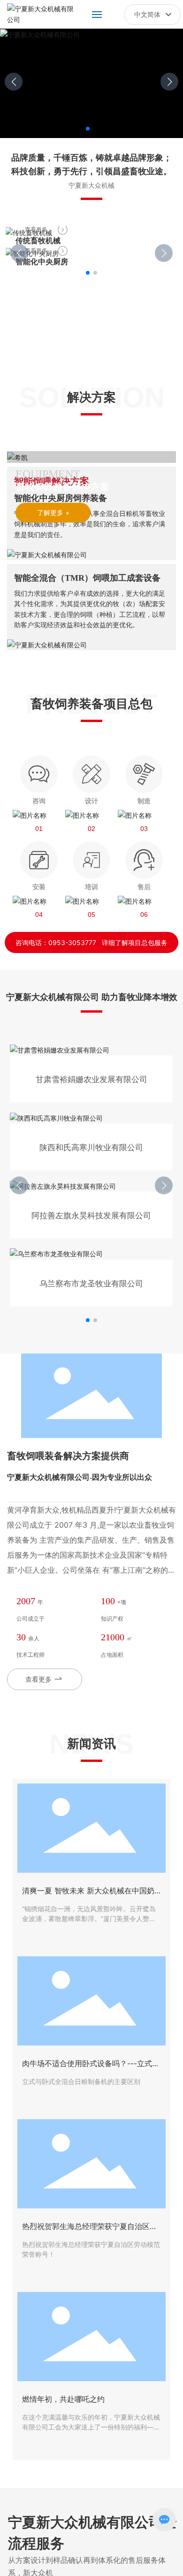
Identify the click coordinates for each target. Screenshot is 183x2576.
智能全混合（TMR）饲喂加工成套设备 (87, 578)
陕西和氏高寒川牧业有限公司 (91, 1147)
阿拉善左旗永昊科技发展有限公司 (91, 1215)
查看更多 (36, 229)
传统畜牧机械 (38, 240)
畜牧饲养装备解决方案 (62, 487)
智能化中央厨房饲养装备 (61, 498)
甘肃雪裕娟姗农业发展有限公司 (91, 1079)
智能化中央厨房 (42, 261)
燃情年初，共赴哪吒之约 (63, 2399)
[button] (88, 129)
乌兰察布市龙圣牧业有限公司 (91, 1284)
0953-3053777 (72, 942)
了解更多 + (53, 512)
